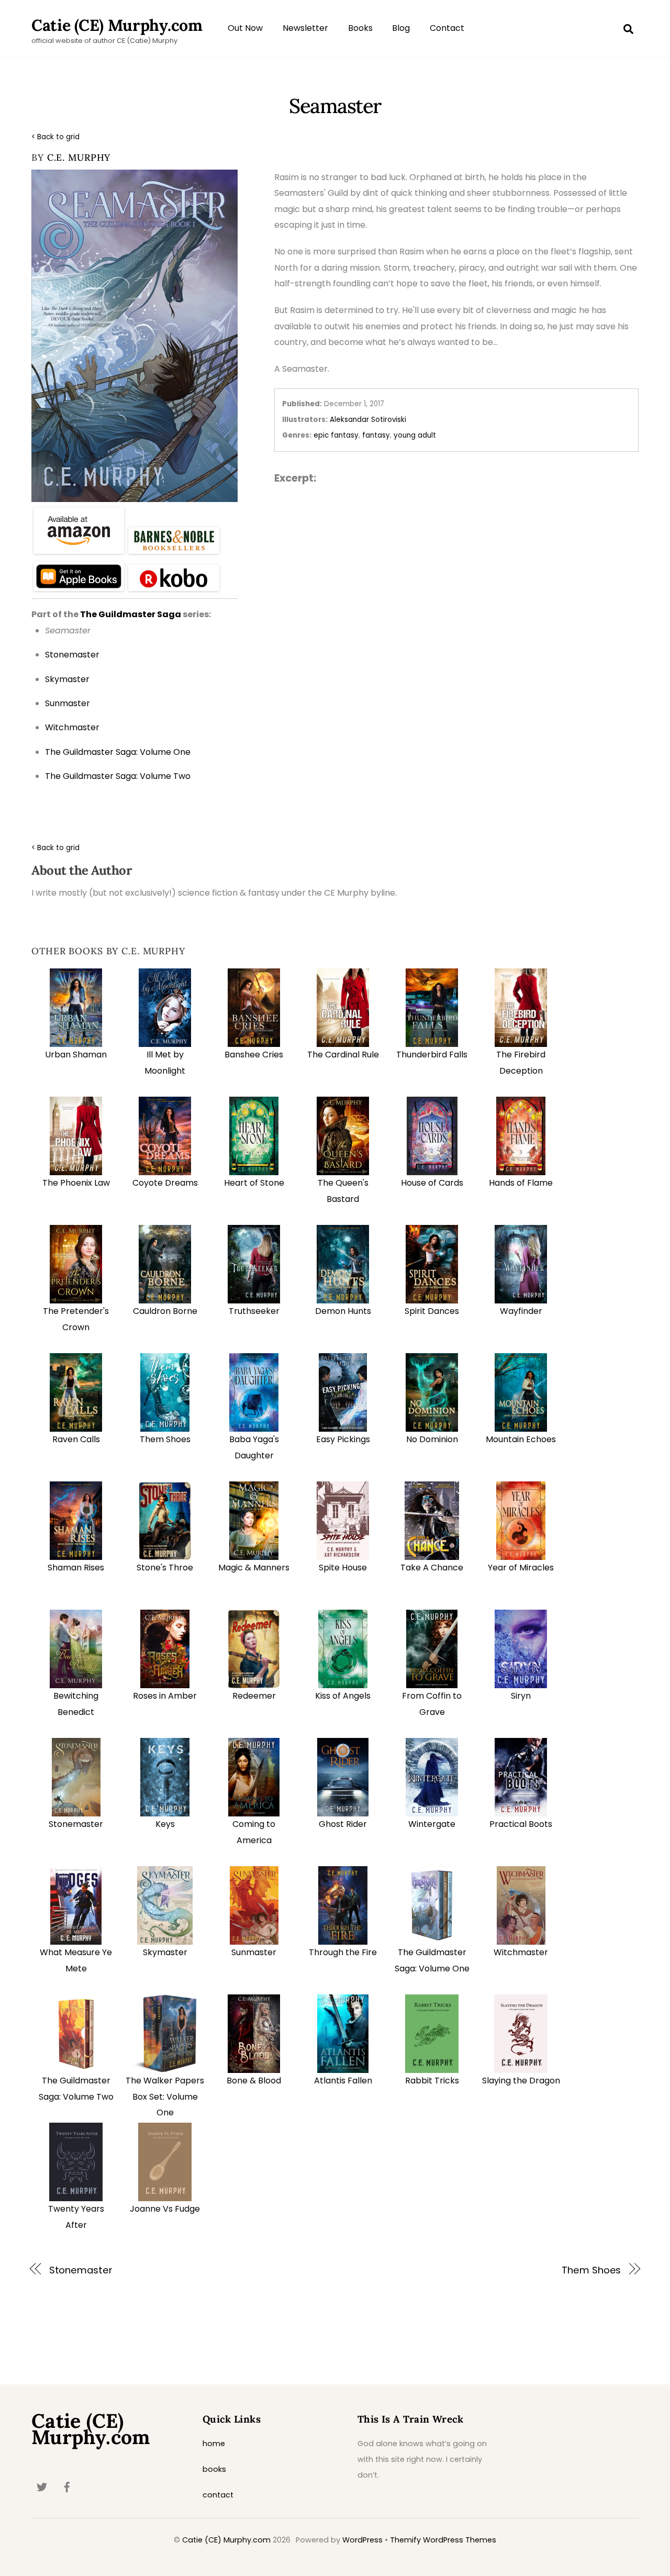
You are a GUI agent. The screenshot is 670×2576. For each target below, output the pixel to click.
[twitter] (42, 2486)
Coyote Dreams (165, 1183)
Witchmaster (521, 1952)
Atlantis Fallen (343, 2081)
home (214, 2444)
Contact (447, 28)
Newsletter (305, 28)
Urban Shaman (76, 1055)
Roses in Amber (165, 1696)
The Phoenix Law (76, 1183)
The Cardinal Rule (343, 1055)
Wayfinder (521, 1311)
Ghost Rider (343, 1824)
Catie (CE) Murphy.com (226, 2540)
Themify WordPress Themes (443, 2540)
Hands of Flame (521, 1183)
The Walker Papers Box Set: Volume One (165, 2097)
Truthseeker (254, 1311)
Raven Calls (76, 1439)
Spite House (343, 1568)
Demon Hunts (343, 1311)
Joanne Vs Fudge (165, 2209)
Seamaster (335, 106)
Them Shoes (165, 1439)
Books (360, 28)
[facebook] (67, 2486)
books (214, 2469)
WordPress (362, 2540)
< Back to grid (55, 137)
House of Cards (432, 1183)
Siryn (521, 1696)
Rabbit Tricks (432, 2081)
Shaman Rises (76, 1568)
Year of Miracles (521, 1568)
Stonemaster (76, 1824)
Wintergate (432, 1824)
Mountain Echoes (521, 1439)
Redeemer (254, 1696)
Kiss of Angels (343, 1696)
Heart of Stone (254, 1183)
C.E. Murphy (79, 157)
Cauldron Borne (165, 1311)
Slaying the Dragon (521, 2081)
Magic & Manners (254, 1568)
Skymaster (165, 1952)
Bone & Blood (254, 2081)
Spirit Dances (432, 1311)
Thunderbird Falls (432, 1055)
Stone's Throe (165, 1568)
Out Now (245, 28)
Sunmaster (254, 1952)
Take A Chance (432, 1568)
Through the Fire (343, 1952)
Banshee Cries (254, 1055)
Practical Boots (521, 1824)
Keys (165, 1824)
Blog (401, 28)
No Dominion (432, 1439)
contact (218, 2495)
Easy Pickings (343, 1439)
